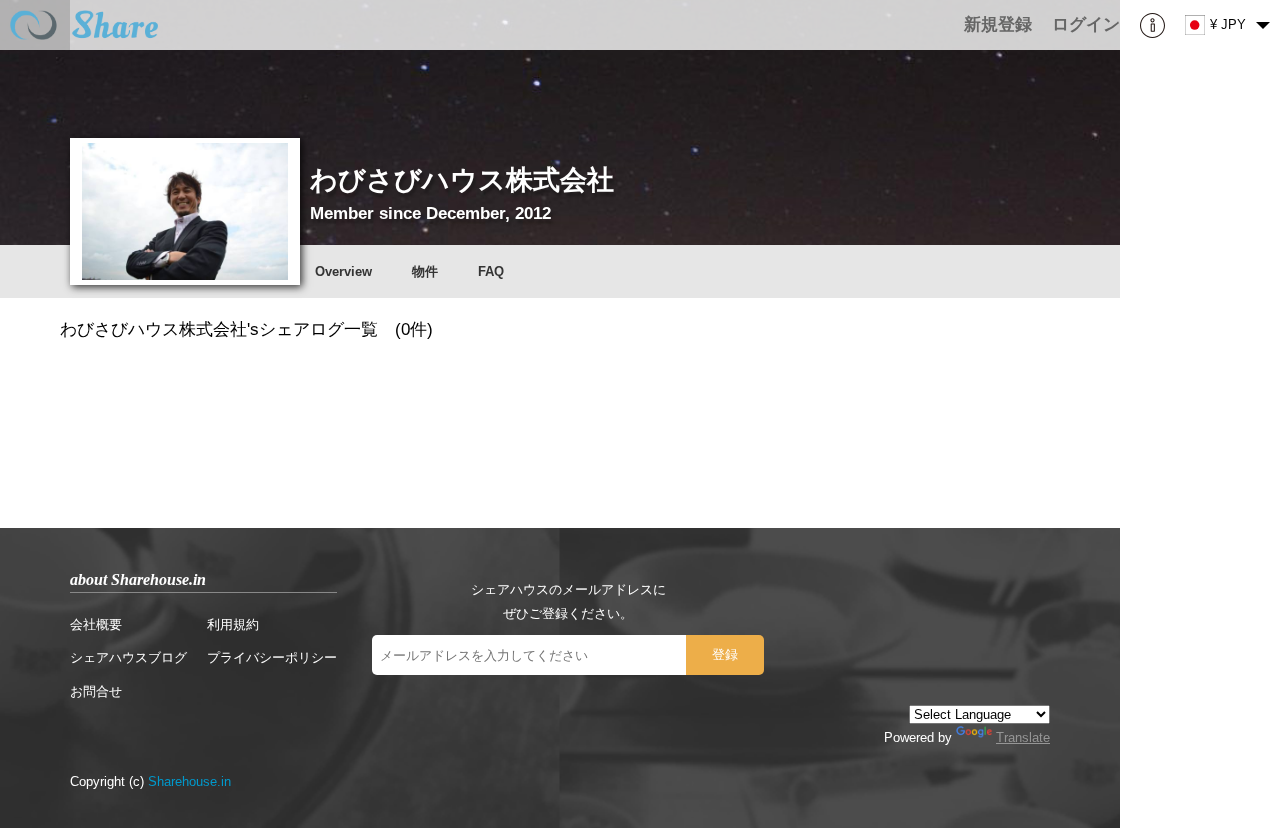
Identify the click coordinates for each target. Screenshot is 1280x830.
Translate (1023, 737)
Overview (343, 271)
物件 (425, 271)
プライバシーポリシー (272, 657)
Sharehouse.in (189, 781)
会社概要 (96, 624)
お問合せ (96, 691)
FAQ (491, 271)
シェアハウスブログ (128, 657)
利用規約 (233, 624)
